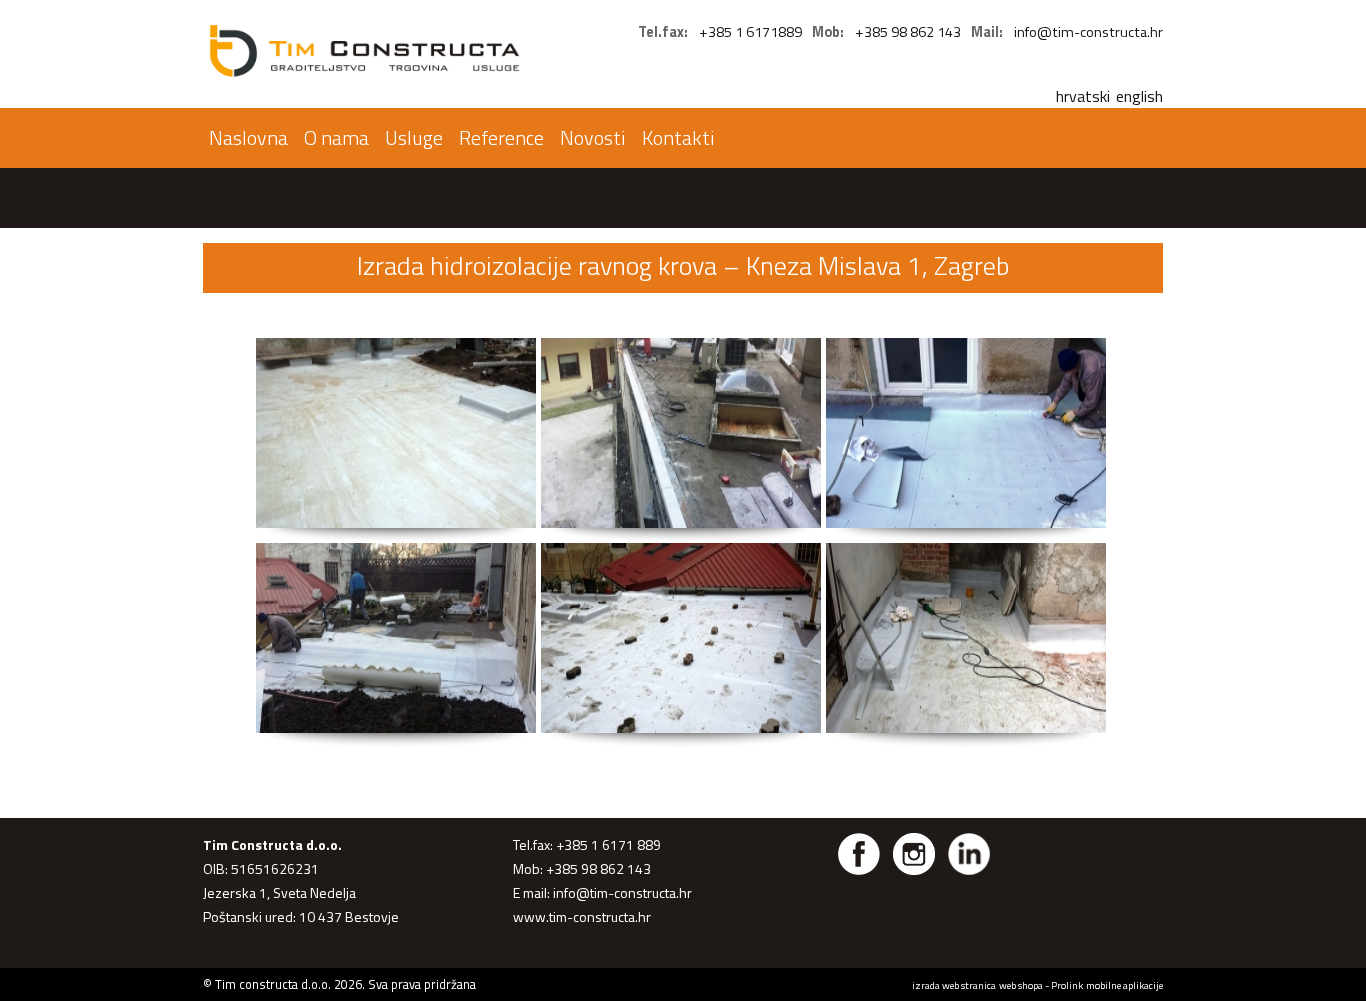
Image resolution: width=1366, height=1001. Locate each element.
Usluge (414, 137)
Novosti (593, 137)
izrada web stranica (954, 985)
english (1139, 96)
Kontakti (678, 137)
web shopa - (1025, 985)
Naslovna (248, 137)
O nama (336, 137)
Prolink (1067, 985)
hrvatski (1083, 96)
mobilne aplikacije (1124, 985)
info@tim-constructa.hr (1088, 32)
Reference (501, 137)
